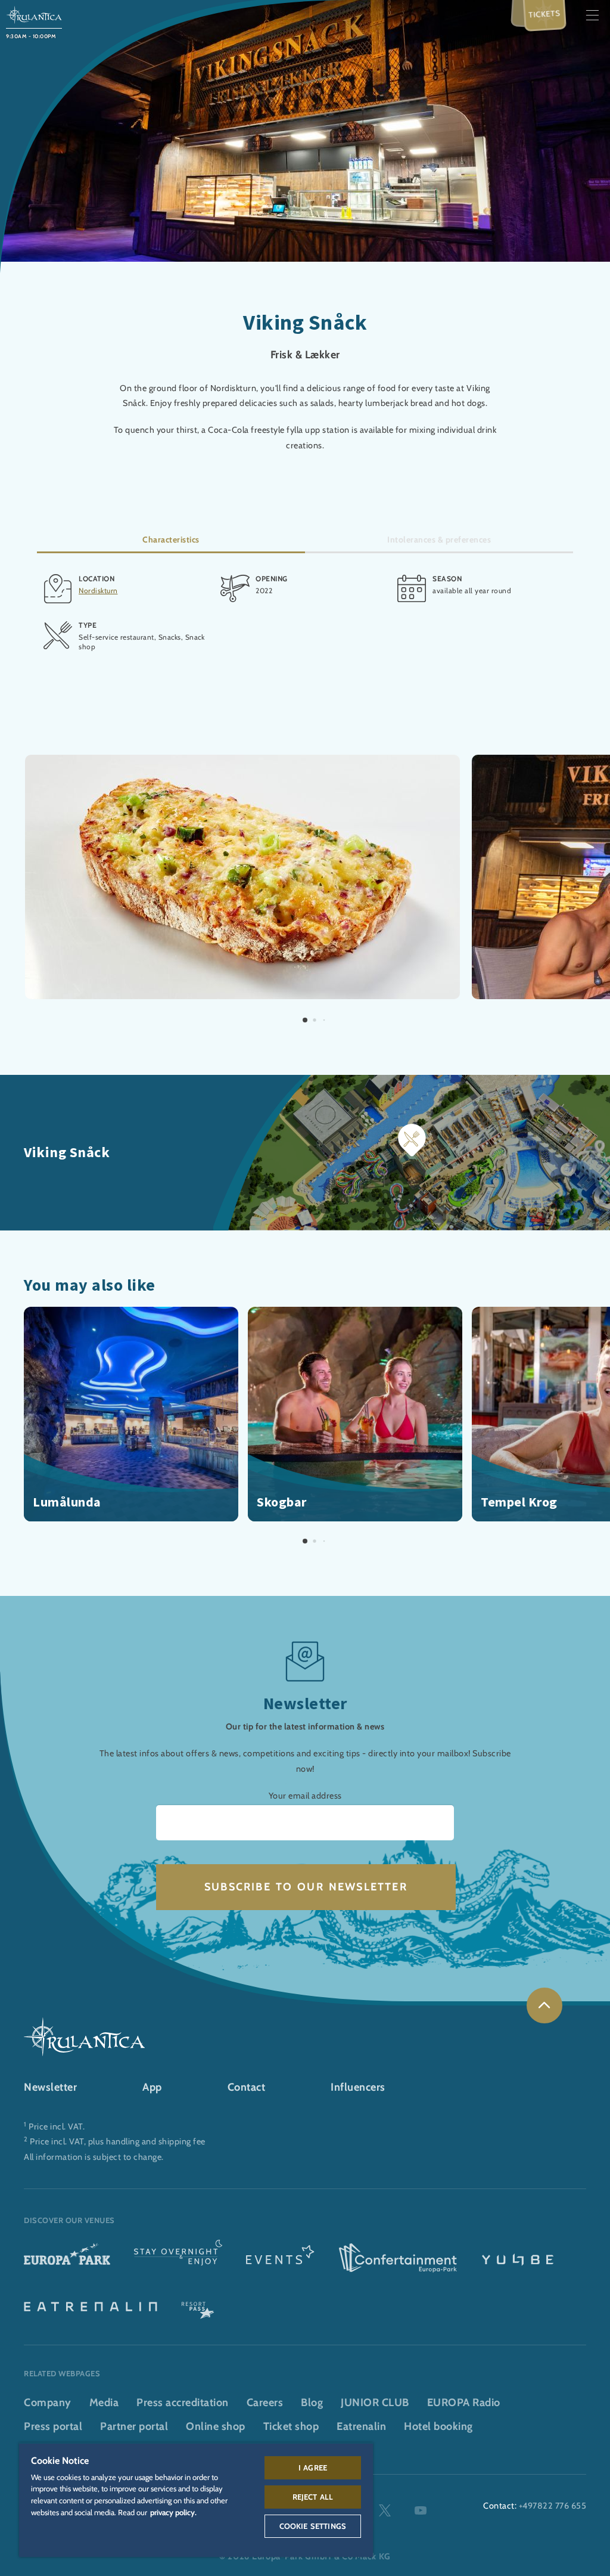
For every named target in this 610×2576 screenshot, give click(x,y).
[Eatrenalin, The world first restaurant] (91, 2305)
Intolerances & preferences (439, 540)
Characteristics (171, 540)
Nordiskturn (98, 590)
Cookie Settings (313, 2526)
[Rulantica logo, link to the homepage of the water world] (34, 14)
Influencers (358, 2087)
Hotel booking (438, 2426)
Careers (265, 2403)
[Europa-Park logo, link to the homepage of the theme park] (67, 2259)
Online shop (216, 2426)
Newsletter (50, 2087)
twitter (385, 2510)
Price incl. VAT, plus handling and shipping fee (118, 2141)
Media (104, 2403)
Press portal (53, 2426)
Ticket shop (291, 2426)
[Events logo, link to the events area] (280, 2259)
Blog (312, 2403)
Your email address (305, 1796)
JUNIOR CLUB (375, 2403)
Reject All (313, 2497)
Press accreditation (183, 2403)
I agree (313, 2467)
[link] (544, 2005)
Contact (247, 2087)
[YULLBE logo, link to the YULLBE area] (518, 2259)
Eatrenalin (361, 2426)
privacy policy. (173, 2512)
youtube (421, 2510)
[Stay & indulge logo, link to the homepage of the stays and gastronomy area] (178, 2259)
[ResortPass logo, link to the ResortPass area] (198, 2305)
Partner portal (134, 2426)
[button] (242, 762)
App (152, 2087)
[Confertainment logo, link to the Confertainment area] (398, 2259)
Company (48, 2403)
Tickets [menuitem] (545, 13)
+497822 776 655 (553, 2506)
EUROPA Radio (464, 2403)
